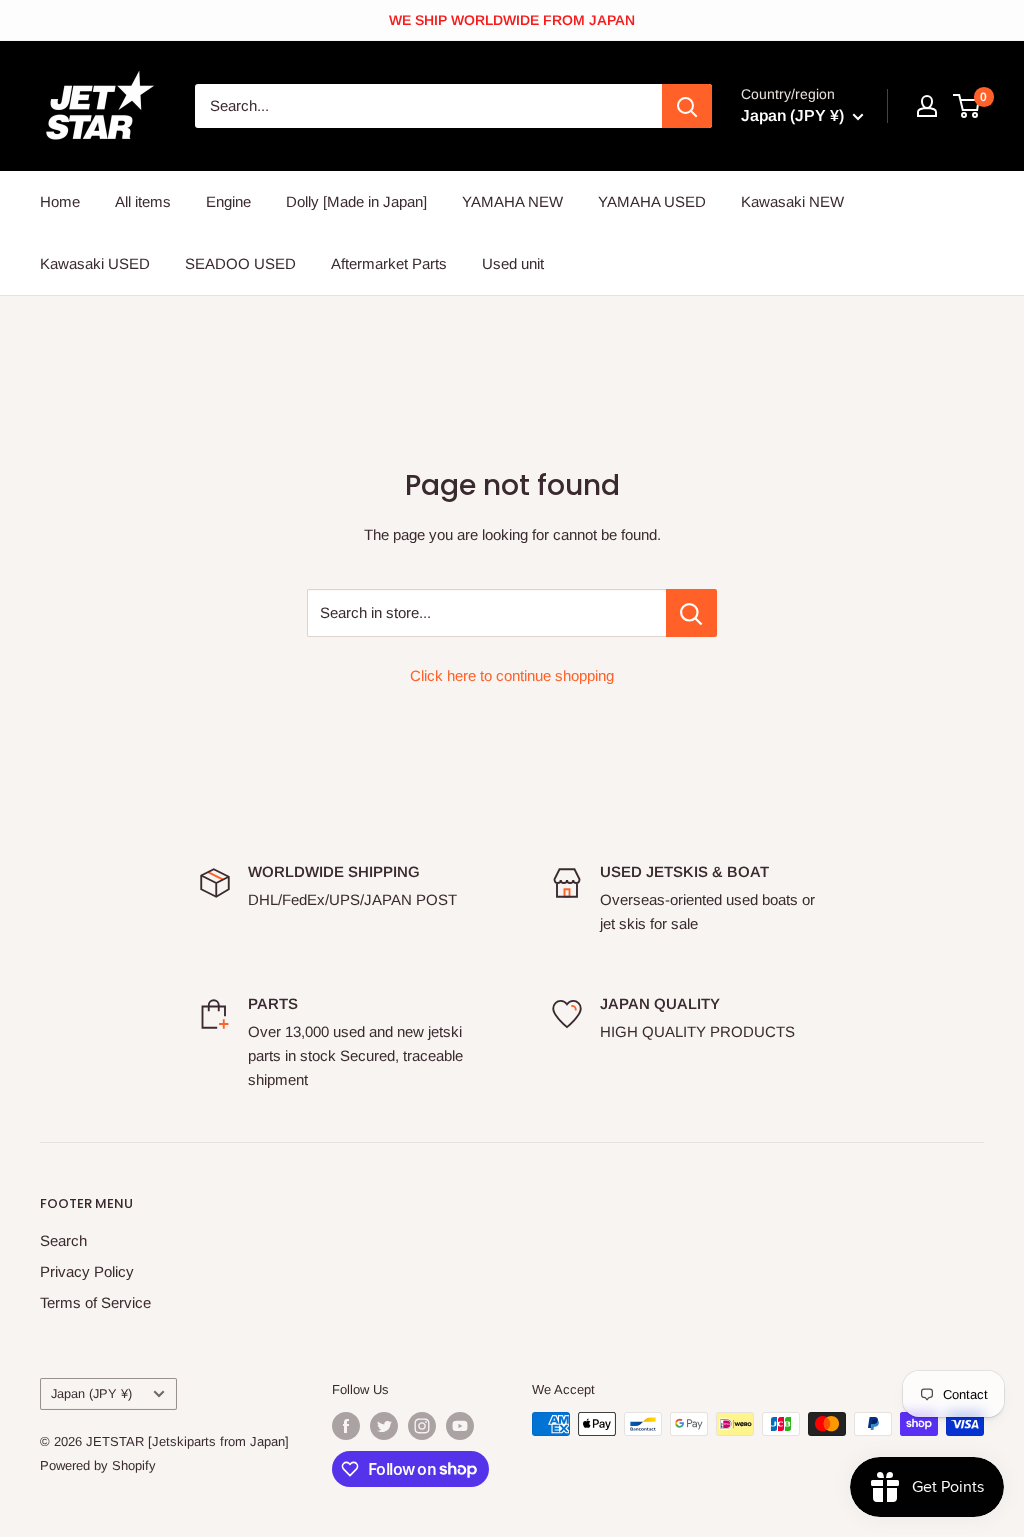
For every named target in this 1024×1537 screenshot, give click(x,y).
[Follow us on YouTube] (460, 1426)
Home (60, 201)
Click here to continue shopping (512, 675)
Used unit (513, 263)
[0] (967, 106)
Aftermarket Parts (389, 263)
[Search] (687, 106)
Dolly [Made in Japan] (356, 201)
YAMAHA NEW (512, 201)
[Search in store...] (691, 613)
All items (143, 201)
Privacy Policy (87, 1271)
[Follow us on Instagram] (422, 1426)
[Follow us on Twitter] (384, 1426)
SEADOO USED (240, 263)
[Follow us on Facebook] (346, 1426)
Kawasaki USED (95, 263)
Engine (228, 201)
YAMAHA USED (652, 201)
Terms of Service (95, 1302)
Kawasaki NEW (792, 201)
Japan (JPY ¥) (91, 1393)
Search (63, 1240)
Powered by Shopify (98, 1465)
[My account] (927, 106)
